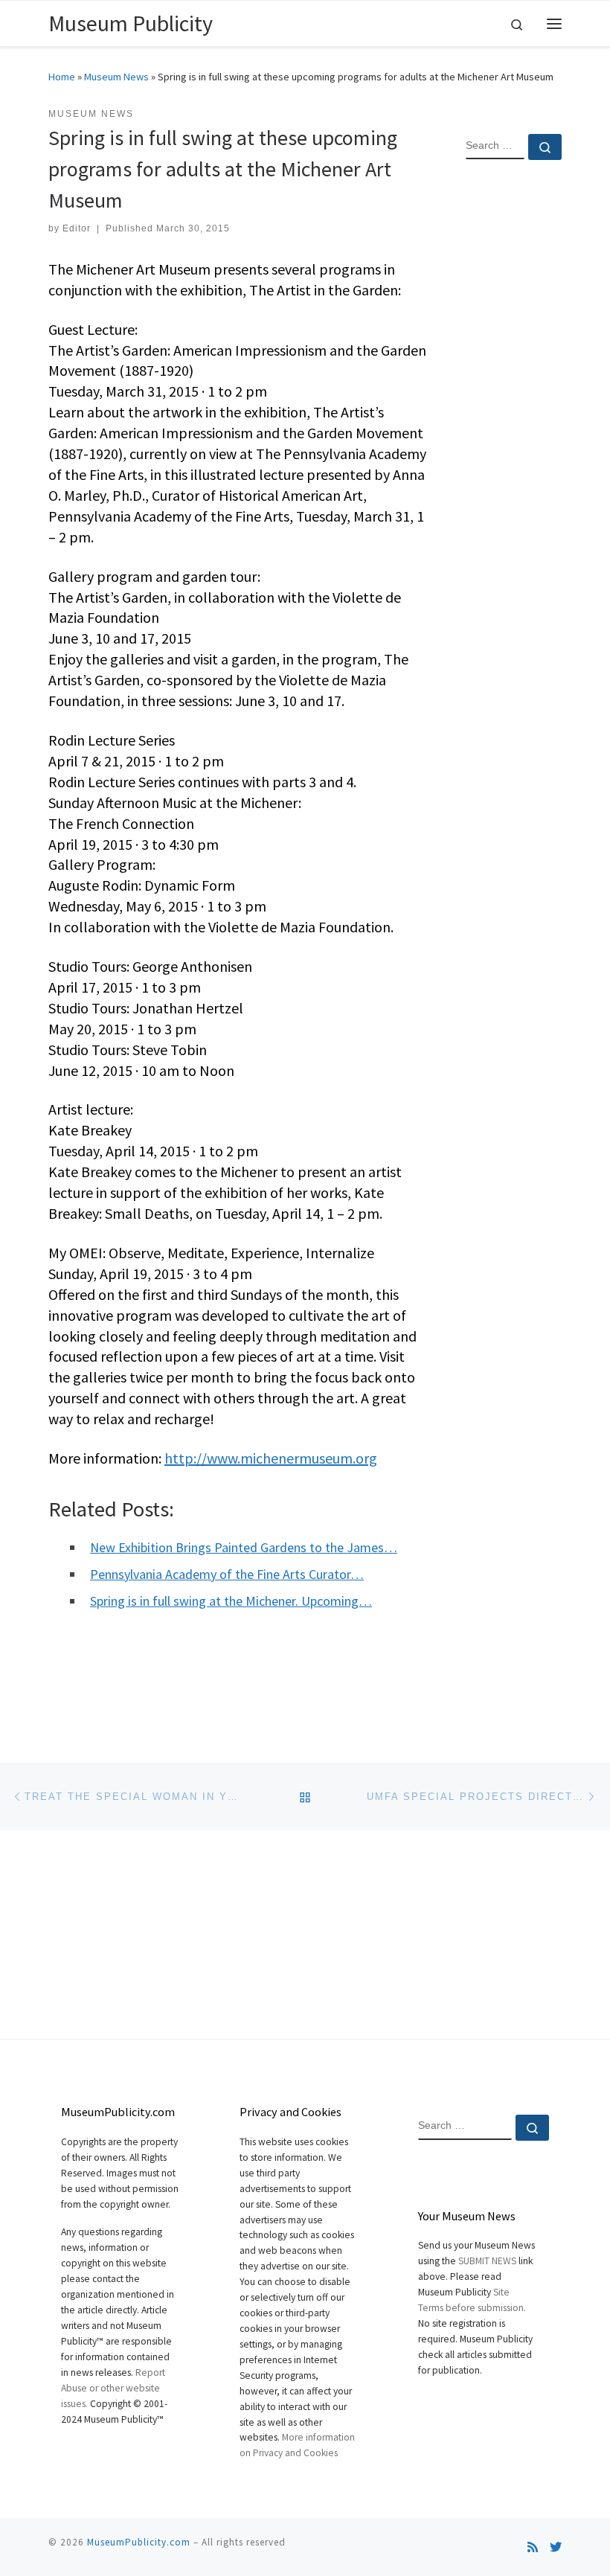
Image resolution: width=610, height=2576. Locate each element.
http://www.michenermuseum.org (271, 1458)
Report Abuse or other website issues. (113, 2388)
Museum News (116, 77)
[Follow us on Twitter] (556, 2547)
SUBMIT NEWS (487, 2261)
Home (62, 77)
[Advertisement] (514, 412)
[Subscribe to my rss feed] (533, 2547)
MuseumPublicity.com (139, 2542)
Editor (77, 228)
